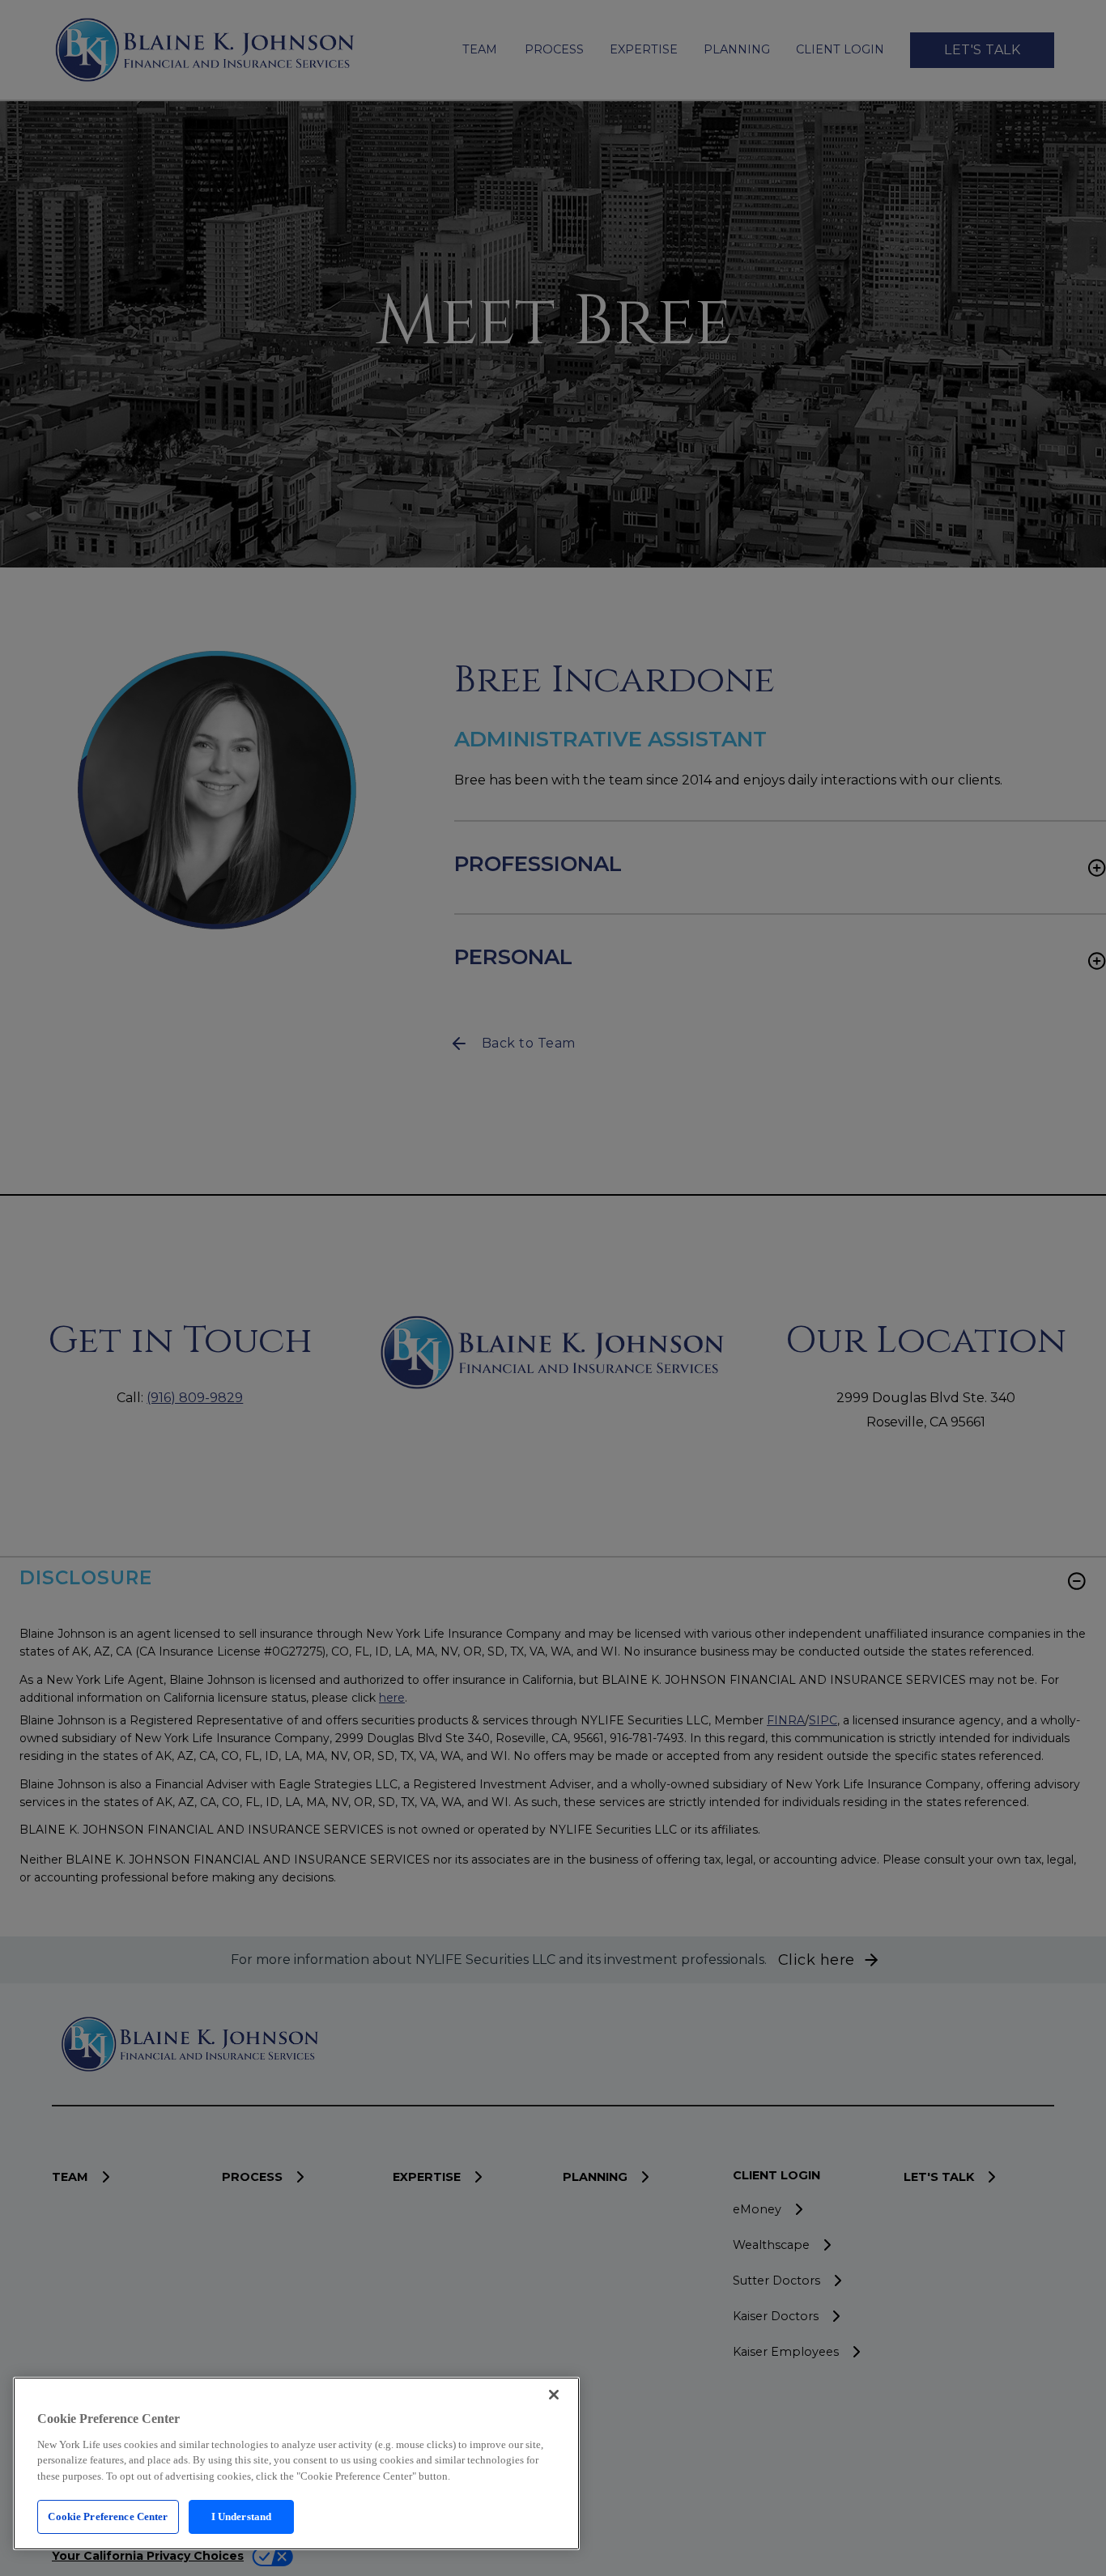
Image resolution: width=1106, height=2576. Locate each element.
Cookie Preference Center (108, 2516)
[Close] (554, 2395)
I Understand (242, 2516)
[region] (296, 2463)
